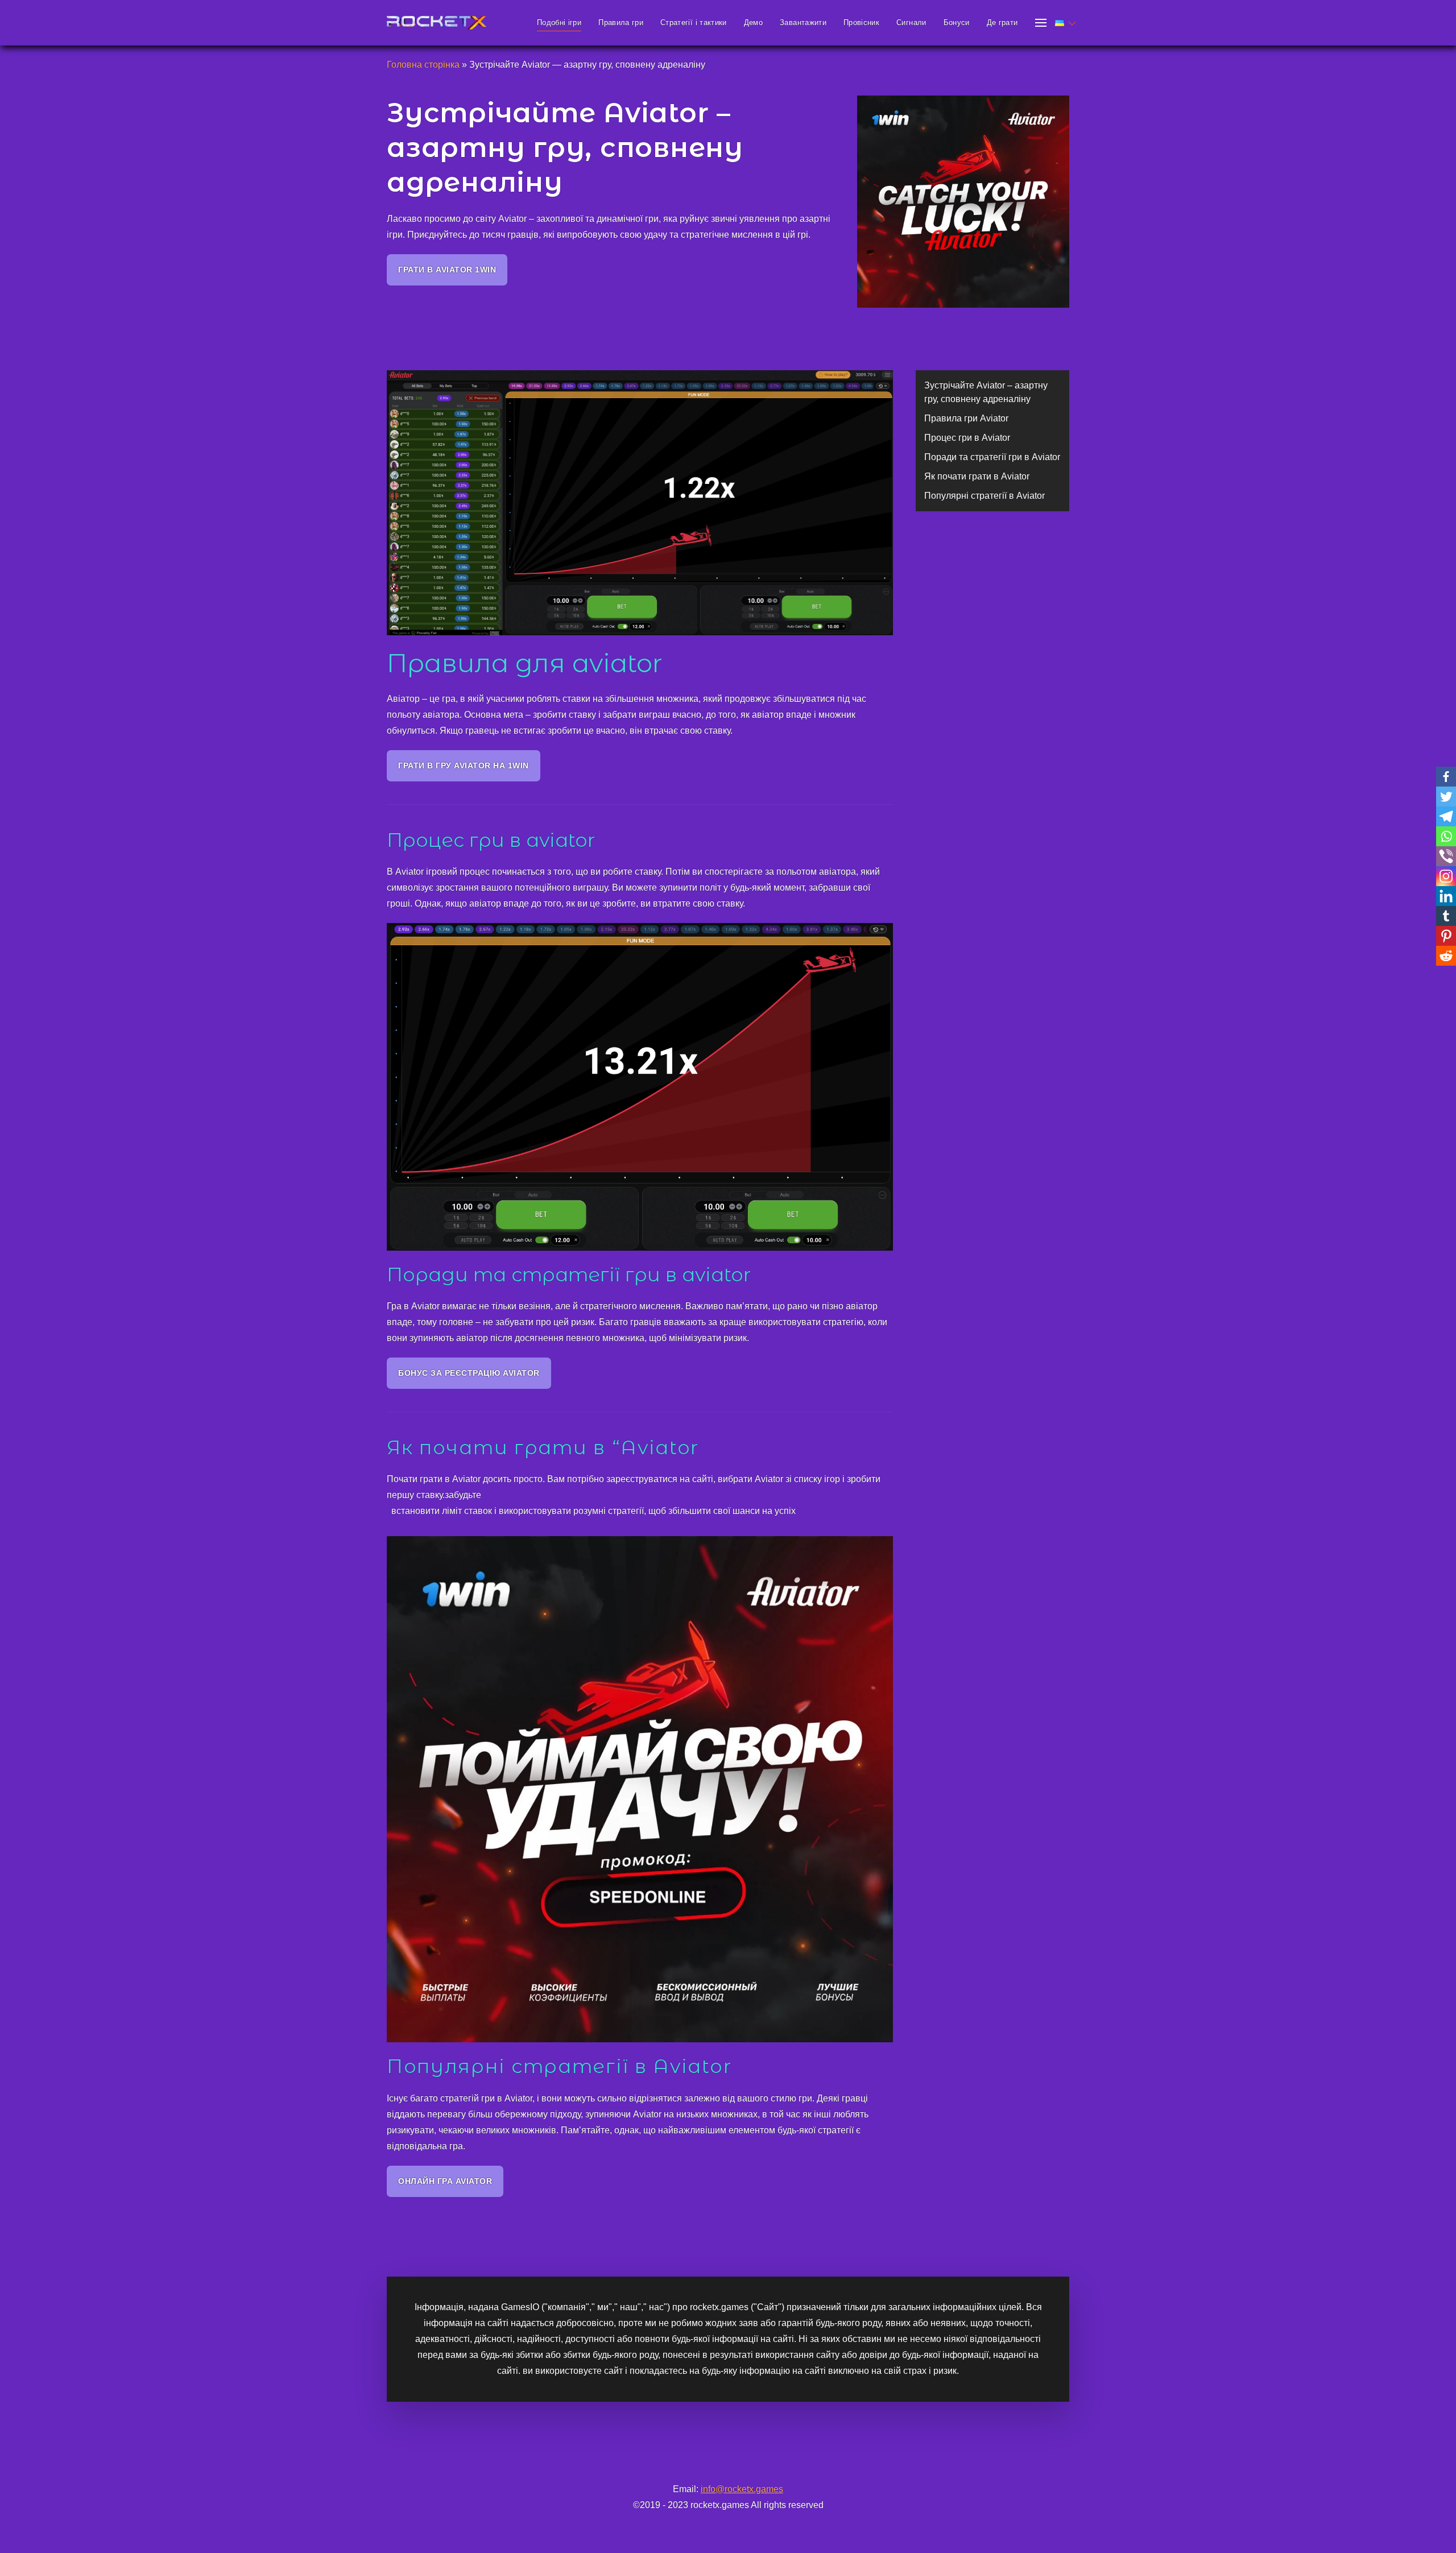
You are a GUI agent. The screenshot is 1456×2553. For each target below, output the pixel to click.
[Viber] (1446, 856)
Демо (753, 22)
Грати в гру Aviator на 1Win (464, 766)
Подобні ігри (559, 22)
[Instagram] (1446, 876)
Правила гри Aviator (966, 418)
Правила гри (621, 22)
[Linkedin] (1446, 896)
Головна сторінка (423, 65)
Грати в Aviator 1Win (447, 270)
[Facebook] (1446, 777)
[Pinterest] (1446, 936)
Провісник (861, 22)
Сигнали (911, 22)
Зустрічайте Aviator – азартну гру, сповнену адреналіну (986, 392)
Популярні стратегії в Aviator (985, 496)
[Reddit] (1446, 956)
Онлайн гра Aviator (445, 2181)
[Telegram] (1446, 816)
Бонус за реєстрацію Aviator (469, 1373)
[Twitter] (1446, 796)
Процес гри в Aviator (967, 438)
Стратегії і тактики (694, 22)
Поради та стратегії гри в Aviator (992, 457)
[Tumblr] (1446, 916)
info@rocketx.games (742, 2489)
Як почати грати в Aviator (977, 476)
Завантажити (803, 22)
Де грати (1002, 22)
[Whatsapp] (1446, 836)
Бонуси (957, 22)
